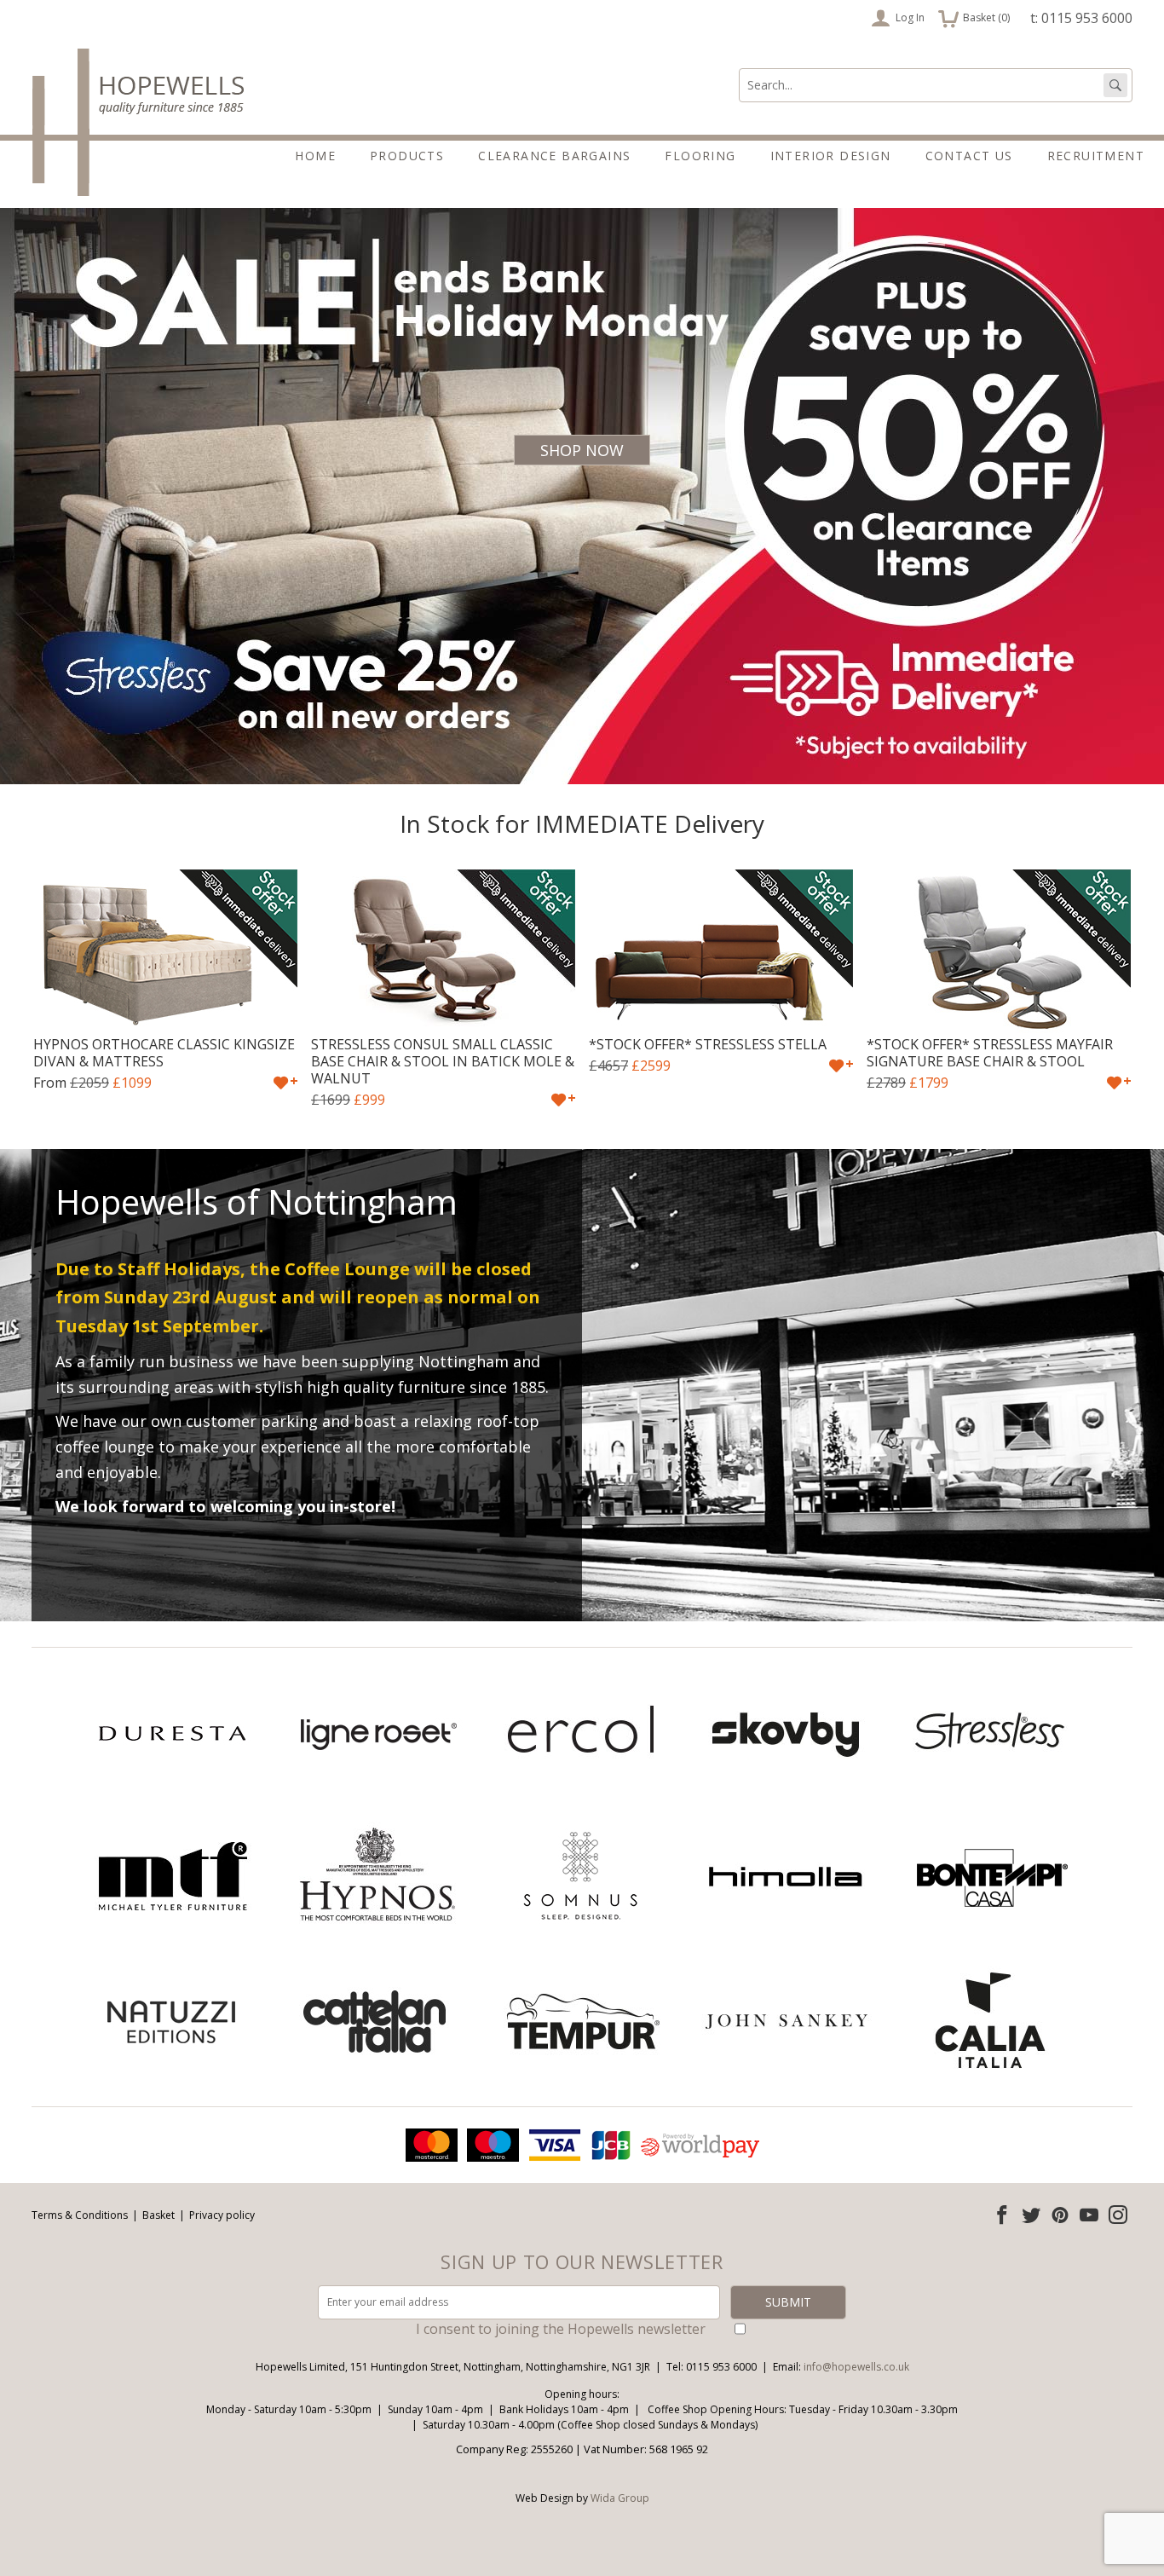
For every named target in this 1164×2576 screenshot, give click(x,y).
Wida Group (620, 2498)
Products (407, 156)
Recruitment (1096, 156)
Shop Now (582, 450)
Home (315, 156)
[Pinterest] (1060, 2215)
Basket (158, 2215)
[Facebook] (1002, 2215)
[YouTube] (1089, 2215)
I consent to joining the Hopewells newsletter (561, 2329)
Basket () (974, 16)
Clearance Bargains (554, 156)
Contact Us (969, 156)
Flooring (700, 156)
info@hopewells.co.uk (856, 2367)
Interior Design (831, 156)
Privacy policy (222, 2215)
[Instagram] (1118, 2215)
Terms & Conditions (80, 2215)
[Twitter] (1031, 2215)
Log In (910, 17)
